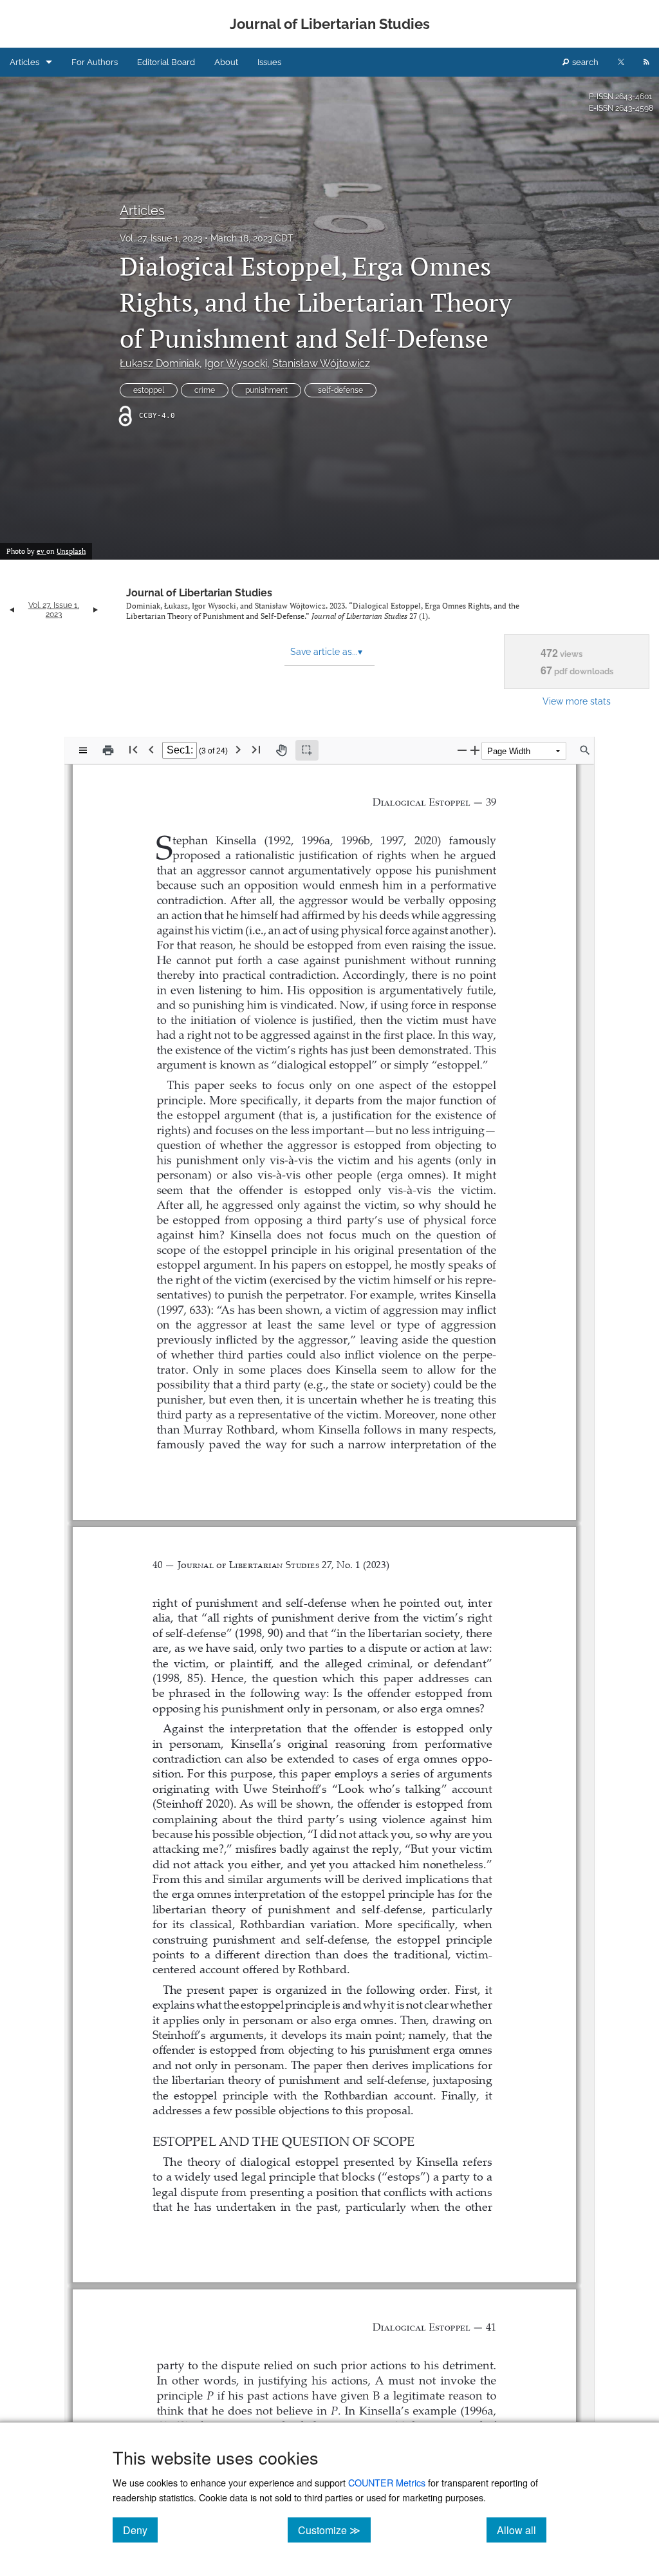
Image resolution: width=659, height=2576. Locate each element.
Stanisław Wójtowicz (321, 364)
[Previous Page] (151, 749)
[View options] (83, 750)
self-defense (340, 390)
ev (42, 551)
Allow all (522, 2530)
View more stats (577, 701)
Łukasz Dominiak (160, 364)
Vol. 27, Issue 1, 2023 (161, 238)
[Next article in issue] (96, 610)
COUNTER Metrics (387, 2482)
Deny (140, 2530)
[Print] (108, 750)
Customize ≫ (334, 2530)
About (226, 62)
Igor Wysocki (236, 364)
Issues (269, 62)
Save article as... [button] (326, 652)
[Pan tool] (281, 750)
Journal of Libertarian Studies (199, 593)
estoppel (149, 390)
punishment (266, 390)
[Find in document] (585, 750)
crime (205, 390)
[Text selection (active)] (307, 750)
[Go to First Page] (133, 749)
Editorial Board (166, 62)
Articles (24, 62)
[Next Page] (238, 749)
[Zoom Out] (462, 750)
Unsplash (71, 551)
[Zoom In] (475, 750)
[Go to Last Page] (256, 749)
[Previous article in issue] (12, 610)
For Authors (95, 62)
